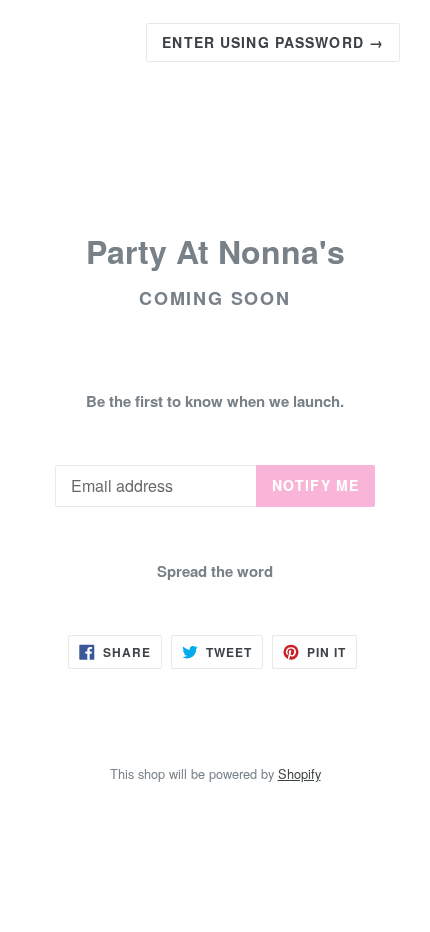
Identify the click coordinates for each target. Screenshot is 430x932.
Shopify (299, 773)
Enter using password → (273, 42)
